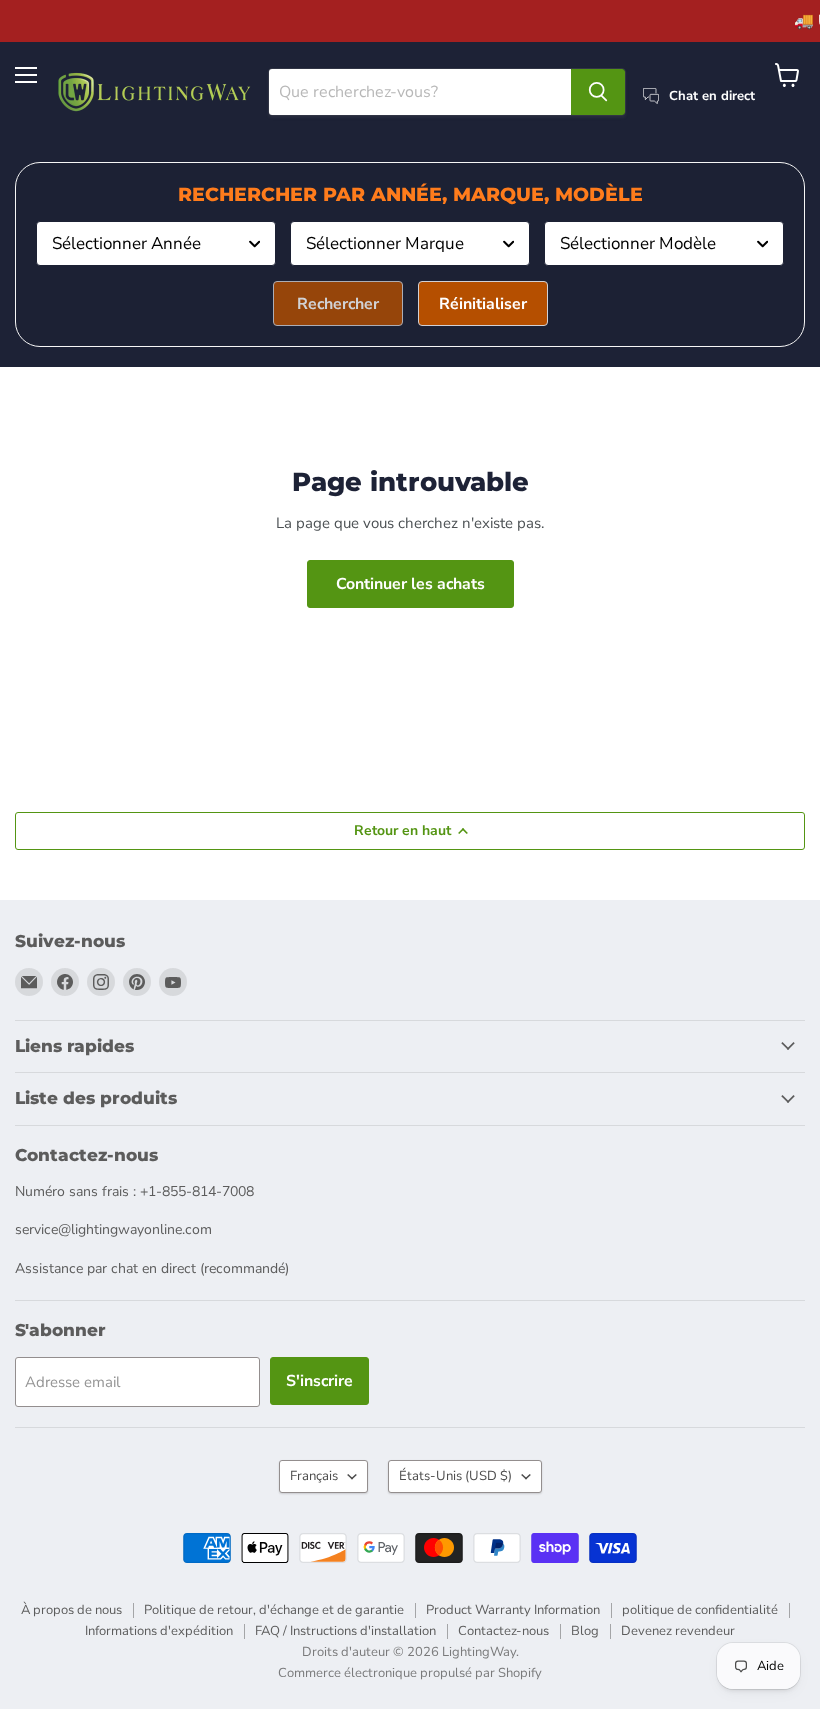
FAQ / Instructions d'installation (345, 1631)
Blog (585, 1631)
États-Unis (455, 1476)
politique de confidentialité (700, 1610)
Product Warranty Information (513, 1610)
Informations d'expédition (159, 1631)
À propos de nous (71, 1610)
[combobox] (156, 243)
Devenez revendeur (678, 1631)
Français (314, 1476)
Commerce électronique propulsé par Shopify (410, 1673)
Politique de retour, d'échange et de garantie (274, 1610)
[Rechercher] (598, 92)
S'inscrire (319, 1381)
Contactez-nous (503, 1631)
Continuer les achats (410, 584)
